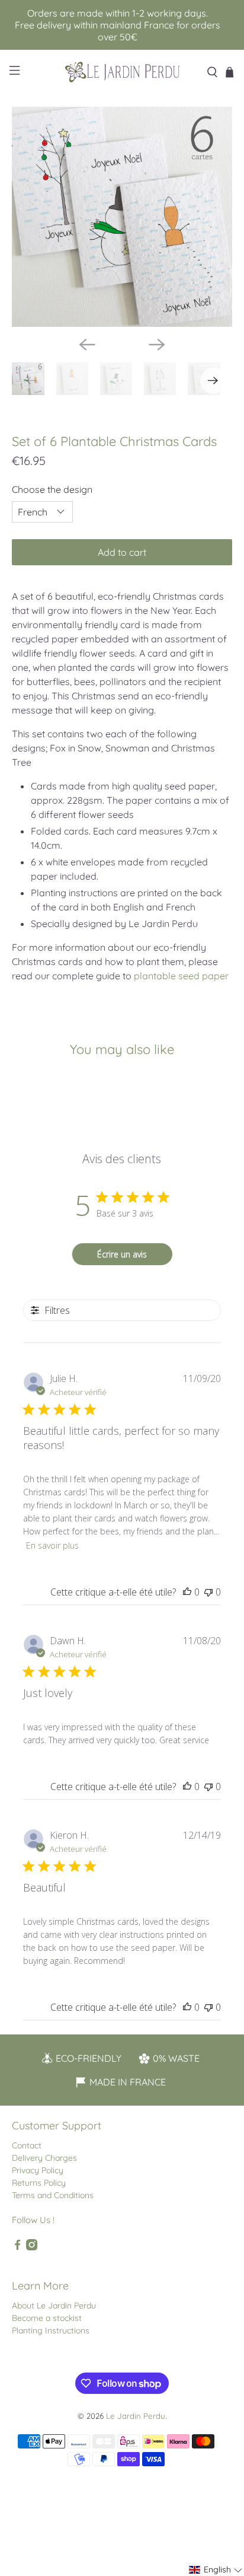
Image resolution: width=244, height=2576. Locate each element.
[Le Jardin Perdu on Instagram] (32, 2247)
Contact (27, 2145)
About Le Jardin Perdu (54, 2306)
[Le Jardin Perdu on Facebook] (17, 2247)
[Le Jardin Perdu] (122, 72)
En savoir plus (52, 1545)
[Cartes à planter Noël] (122, 217)
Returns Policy (39, 2183)
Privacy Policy (38, 2170)
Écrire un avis (122, 1254)
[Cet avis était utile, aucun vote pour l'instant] (187, 1592)
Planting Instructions (51, 2330)
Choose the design (52, 489)
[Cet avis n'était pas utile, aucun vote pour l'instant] (208, 1592)
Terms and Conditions (53, 2195)
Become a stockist (47, 2318)
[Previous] (87, 345)
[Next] (157, 345)
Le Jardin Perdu (136, 2416)
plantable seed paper (181, 976)
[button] (216, 2570)
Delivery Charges (44, 2158)
